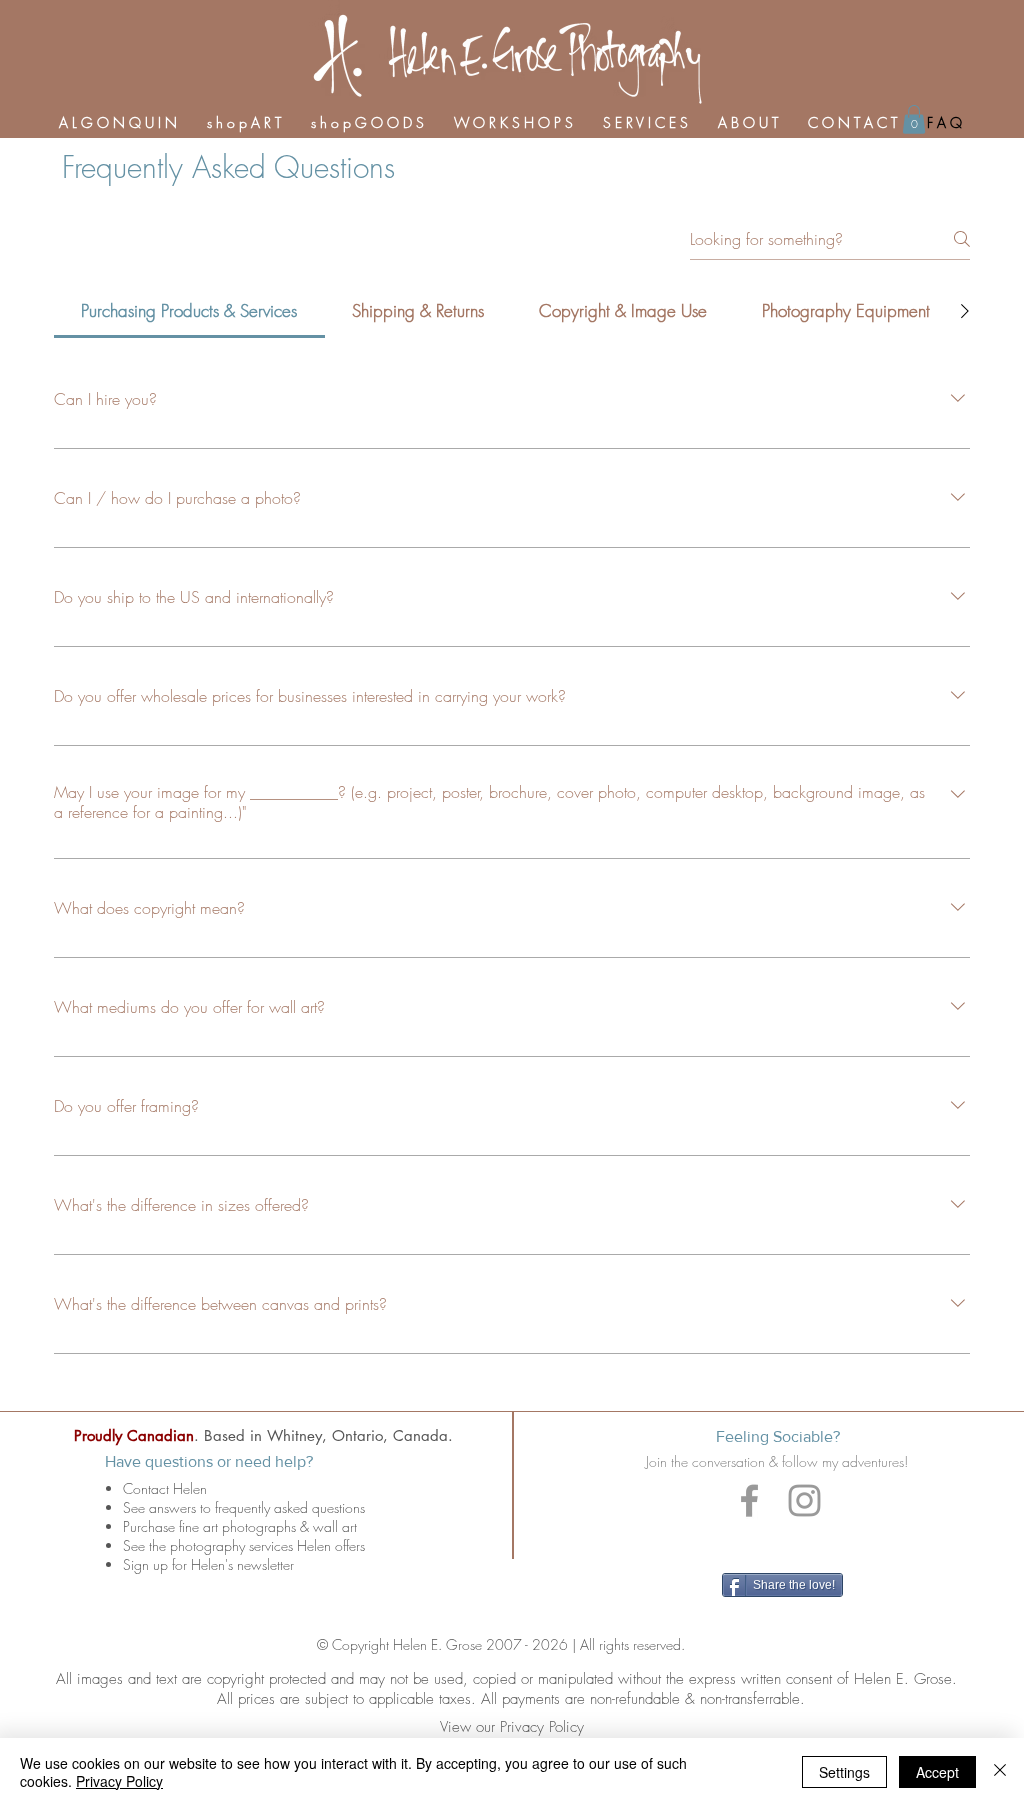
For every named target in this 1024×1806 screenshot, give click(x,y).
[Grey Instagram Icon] (804, 1500)
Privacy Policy (119, 1781)
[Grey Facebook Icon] (749, 1500)
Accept (937, 1772)
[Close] (1000, 1772)
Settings (844, 1772)
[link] (914, 119)
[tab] (189, 311)
